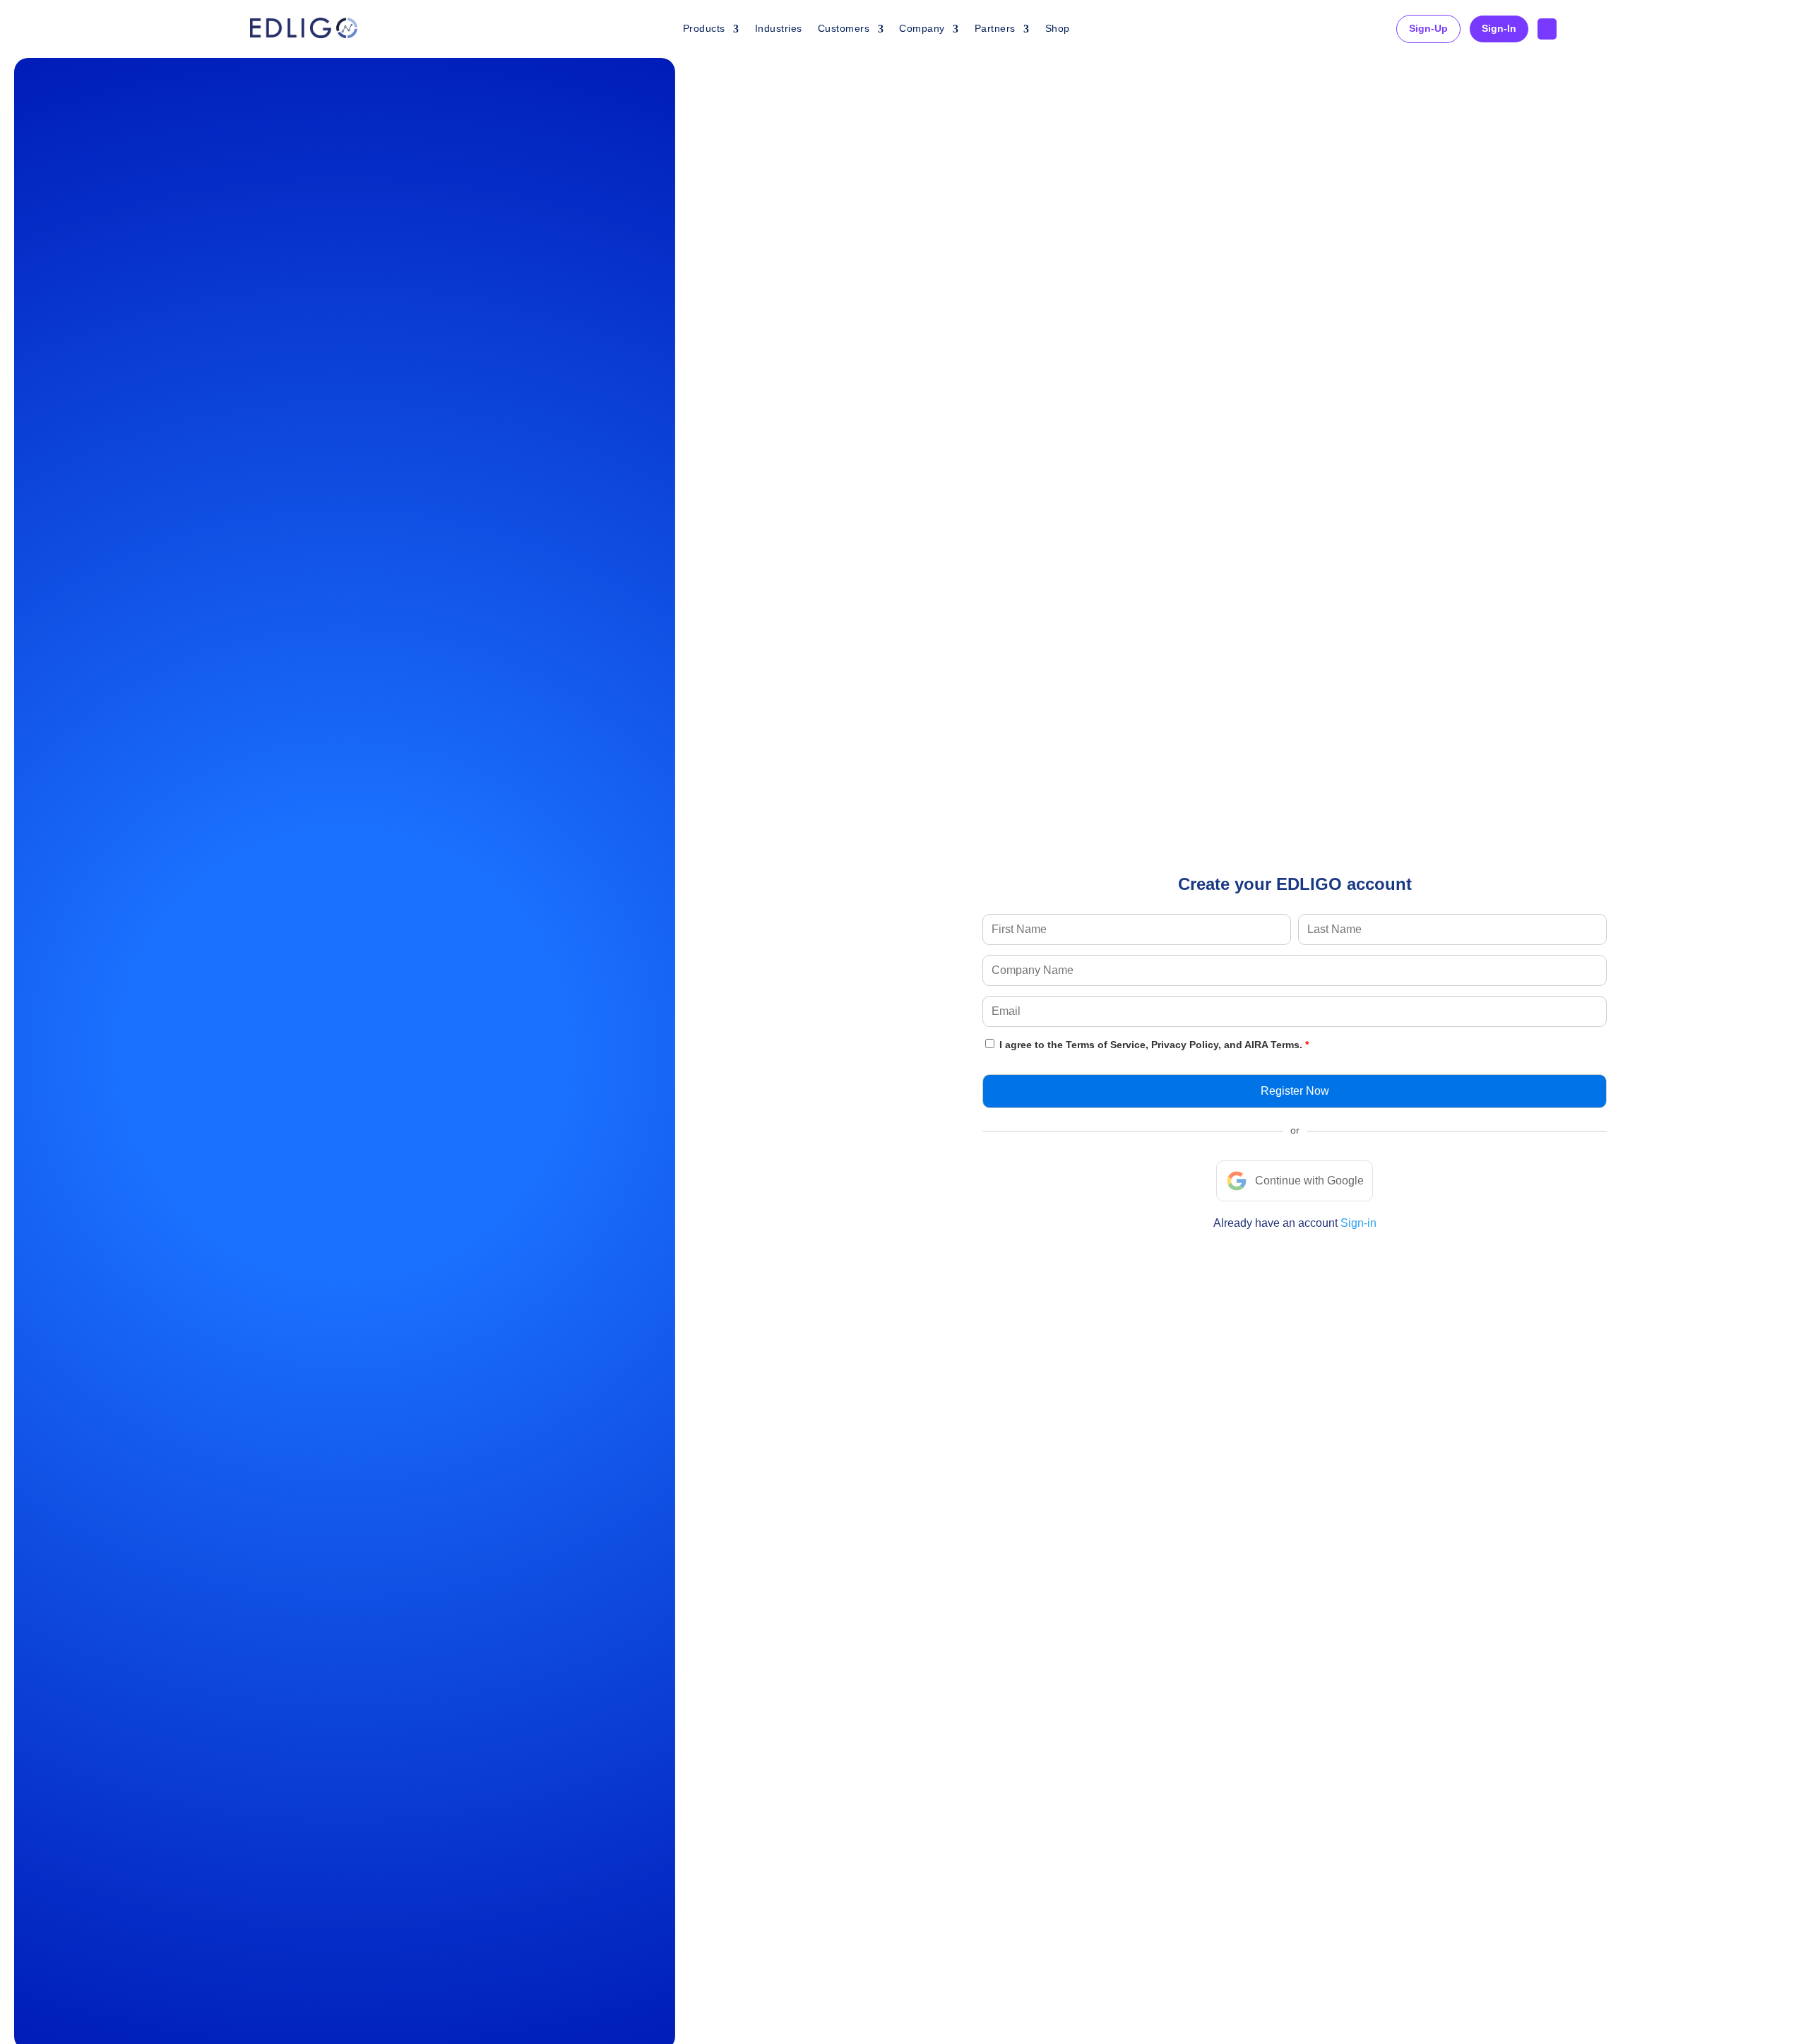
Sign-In (1499, 28)
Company (922, 28)
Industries (779, 28)
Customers (844, 28)
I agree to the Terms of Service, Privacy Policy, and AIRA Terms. (1151, 1045)
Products (704, 28)
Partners (995, 28)
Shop (1058, 28)
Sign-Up (1428, 28)
